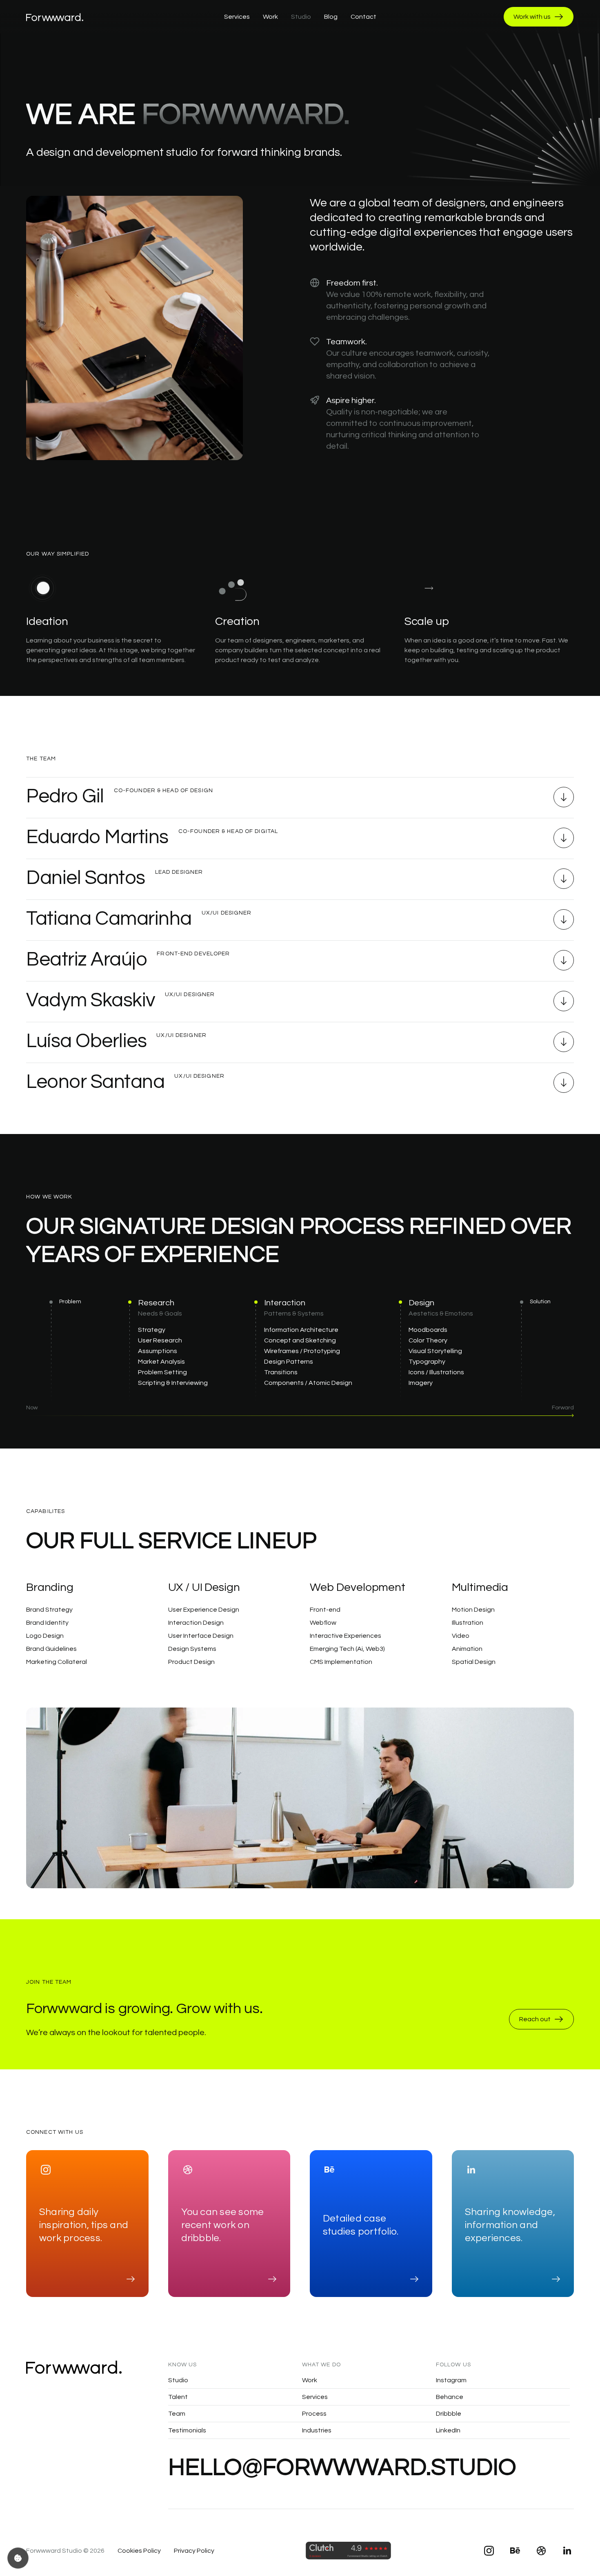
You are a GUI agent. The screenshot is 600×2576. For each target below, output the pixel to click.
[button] (300, 802)
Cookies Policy (139, 2551)
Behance (450, 2397)
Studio (178, 2380)
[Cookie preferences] (18, 2558)
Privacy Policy (194, 2551)
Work (310, 2380)
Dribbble (449, 2414)
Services (315, 2397)
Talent (178, 2397)
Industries (317, 2430)
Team (177, 2414)
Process (314, 2414)
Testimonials (187, 2430)
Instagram (451, 2380)
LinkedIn (448, 2430)
